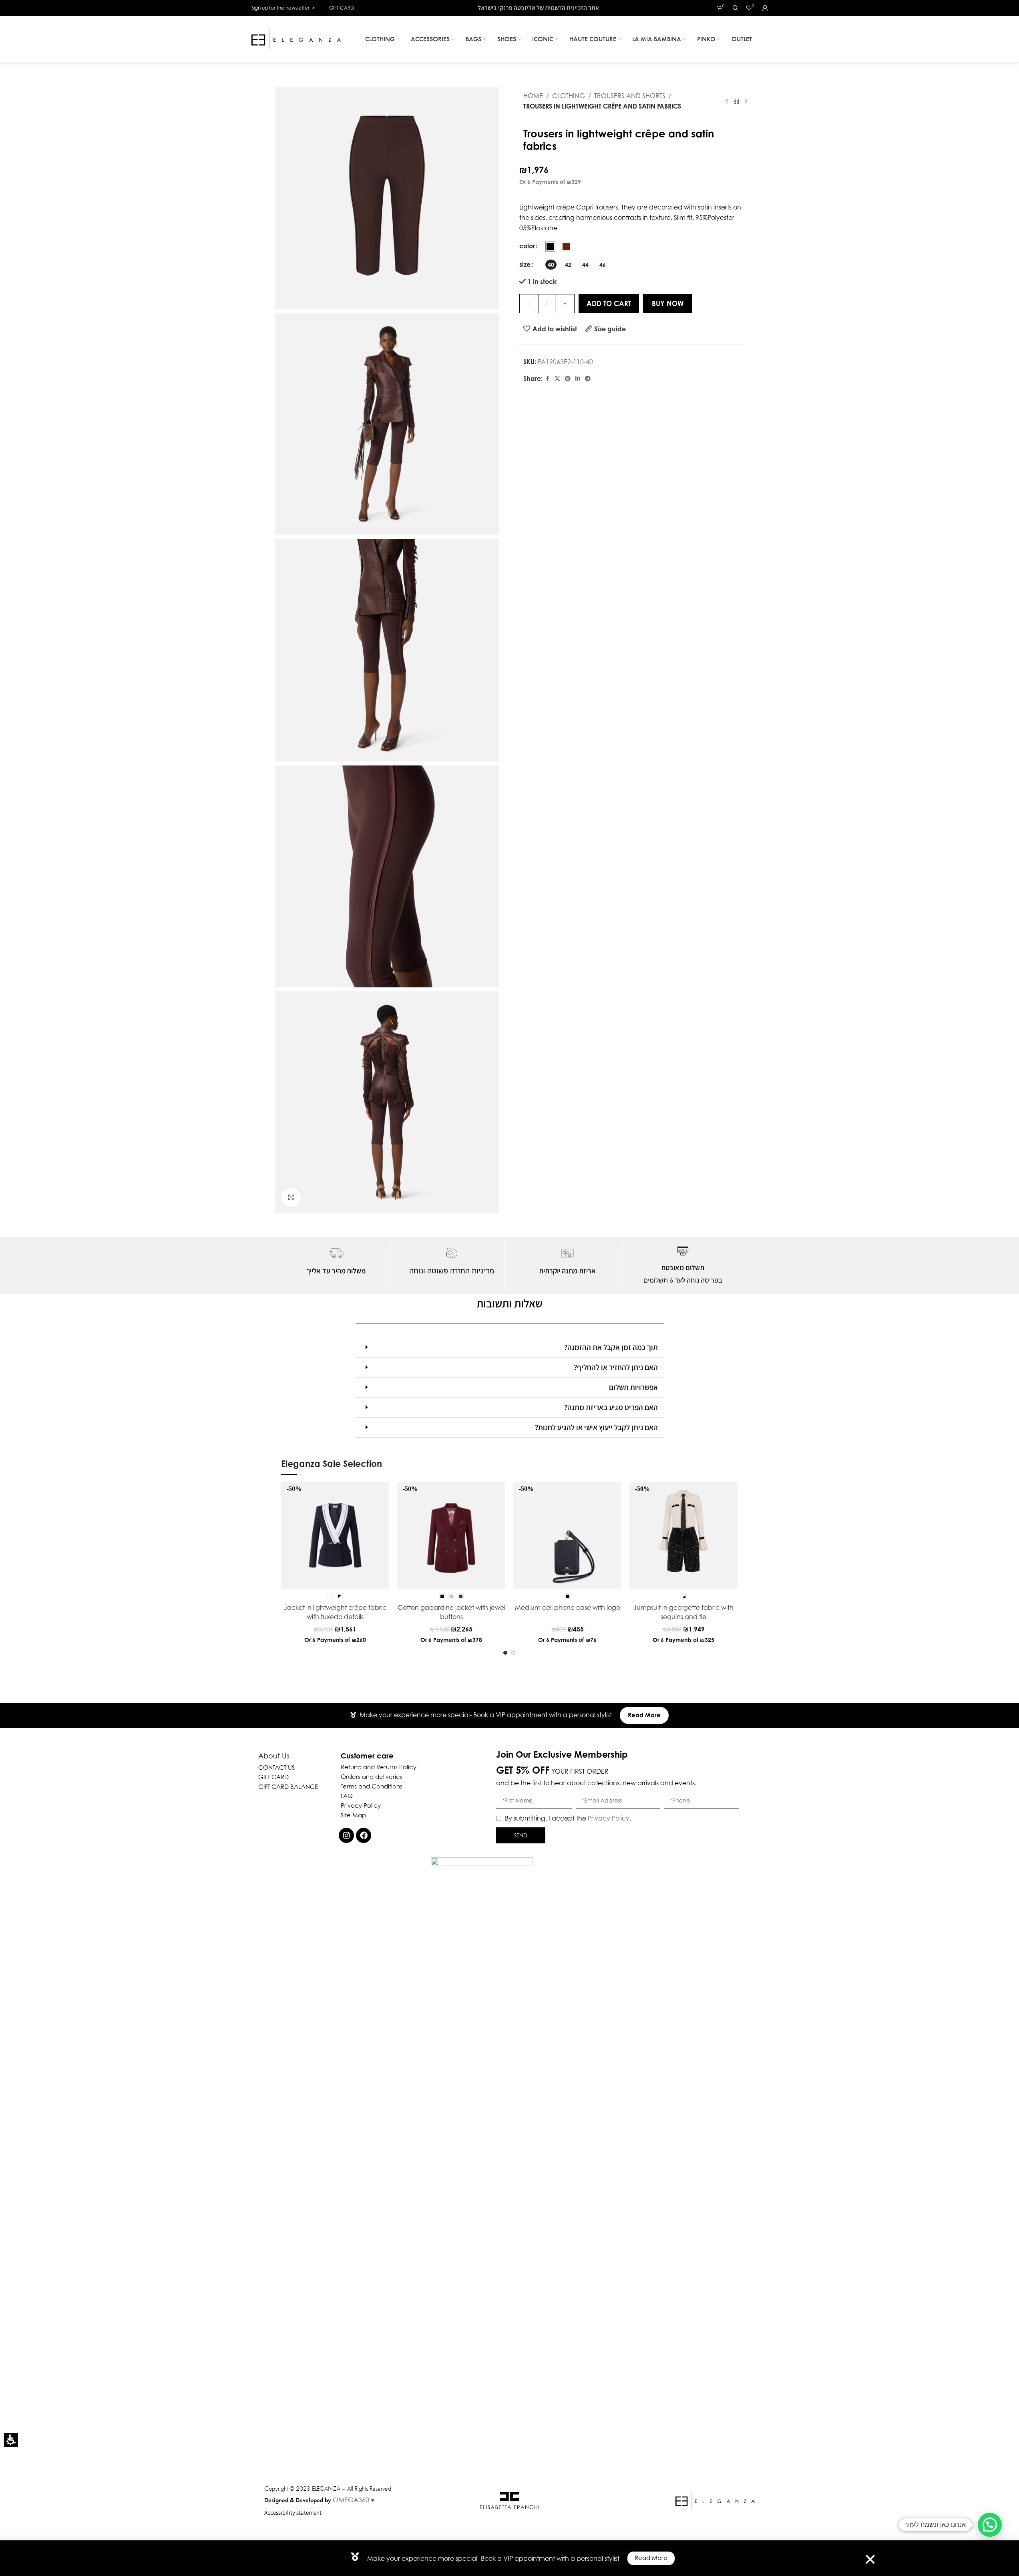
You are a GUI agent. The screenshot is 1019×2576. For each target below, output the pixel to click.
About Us (274, 1756)
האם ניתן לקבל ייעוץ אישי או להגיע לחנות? (596, 1427)
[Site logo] (296, 38)
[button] (11, 2440)
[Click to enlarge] (291, 1197)
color (527, 246)
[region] (621, 101)
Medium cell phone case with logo (568, 1607)
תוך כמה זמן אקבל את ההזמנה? (611, 1347)
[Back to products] (736, 101)
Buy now (668, 303)
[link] (547, 379)
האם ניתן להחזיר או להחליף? (616, 1367)
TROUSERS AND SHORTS (630, 96)
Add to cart (609, 303)
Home (533, 96)
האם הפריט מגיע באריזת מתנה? (611, 1407)
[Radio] (550, 247)
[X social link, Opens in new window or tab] (557, 379)
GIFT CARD (342, 8)
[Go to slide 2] (513, 1653)
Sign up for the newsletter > (283, 8)
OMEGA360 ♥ (354, 2500)
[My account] (765, 8)
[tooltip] (324, 1629)
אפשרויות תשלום (633, 1387)
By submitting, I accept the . (568, 1818)
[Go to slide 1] (505, 1653)
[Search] (736, 8)
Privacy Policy (609, 1818)
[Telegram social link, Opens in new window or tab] (588, 379)
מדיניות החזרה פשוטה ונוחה (452, 1271)
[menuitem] (382, 39)
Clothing (569, 96)
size (525, 264)
